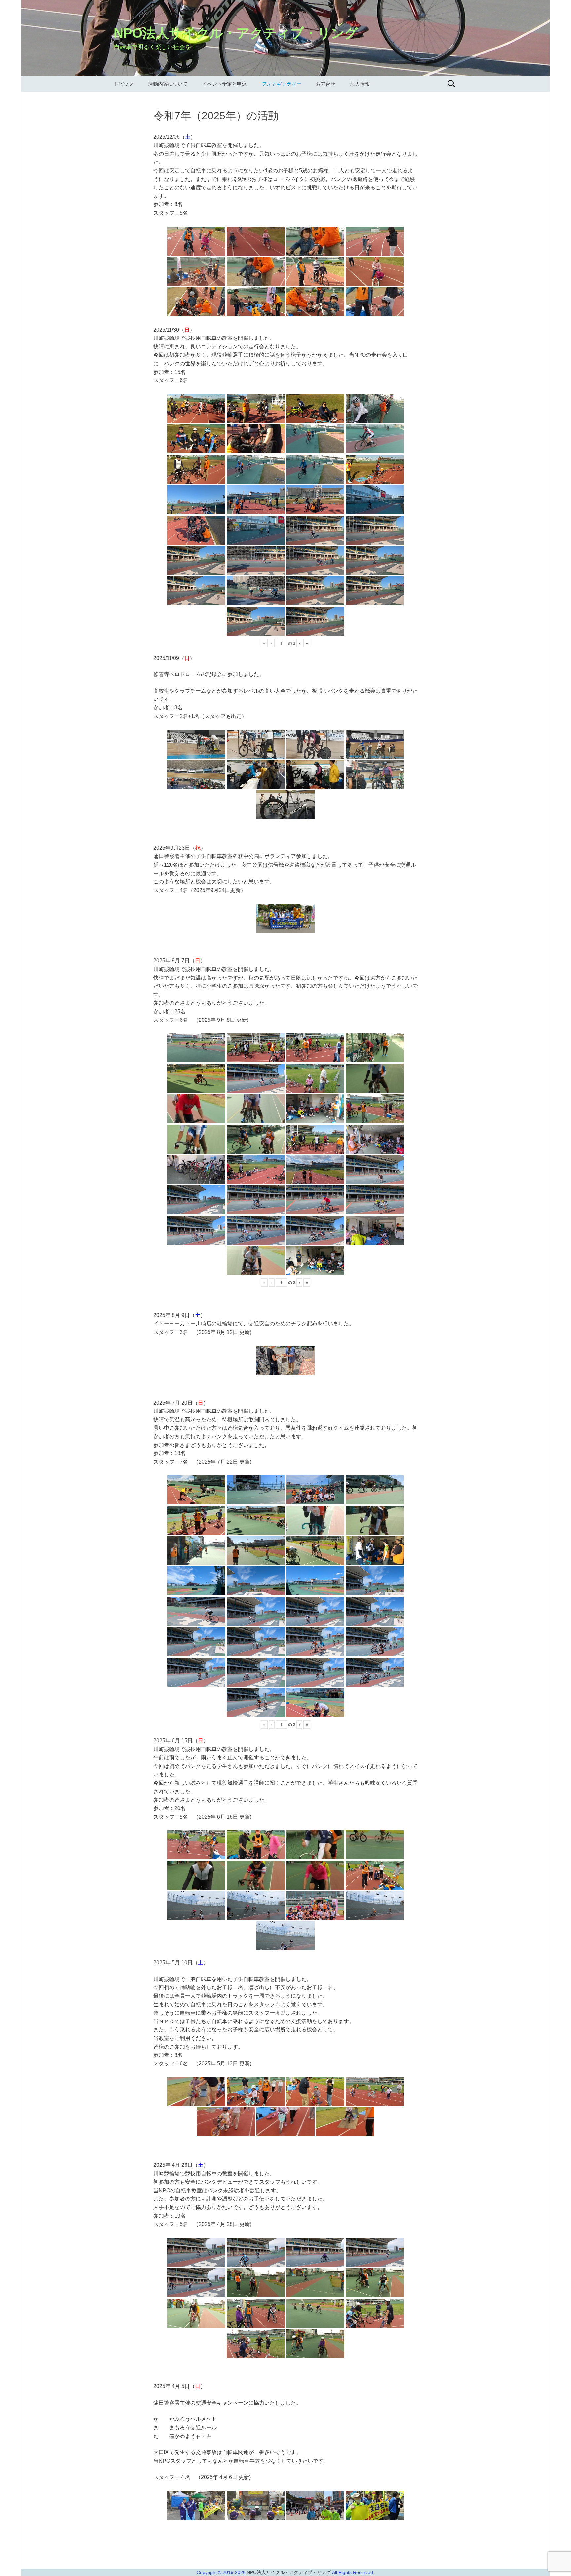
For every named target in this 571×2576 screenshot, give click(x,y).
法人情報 (360, 84)
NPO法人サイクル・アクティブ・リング (289, 2572)
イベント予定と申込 (225, 84)
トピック (124, 84)
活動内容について (168, 84)
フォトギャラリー (281, 84)
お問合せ (325, 84)
